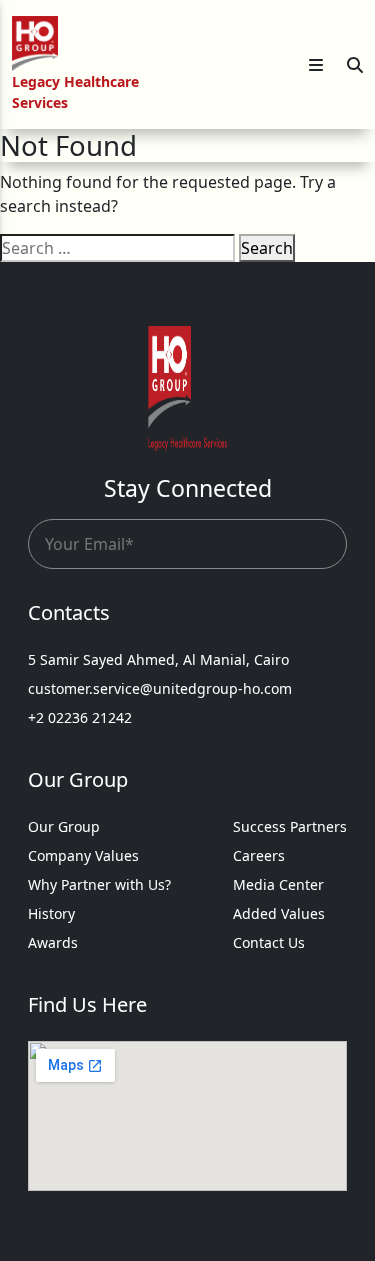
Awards (53, 942)
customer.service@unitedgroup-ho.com (160, 688)
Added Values (279, 913)
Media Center (278, 884)
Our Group (64, 826)
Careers (259, 855)
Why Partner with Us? (99, 884)
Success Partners (290, 826)
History (51, 913)
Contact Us (269, 942)
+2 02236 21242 (80, 717)
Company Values (83, 855)
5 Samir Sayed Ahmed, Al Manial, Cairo (158, 659)
